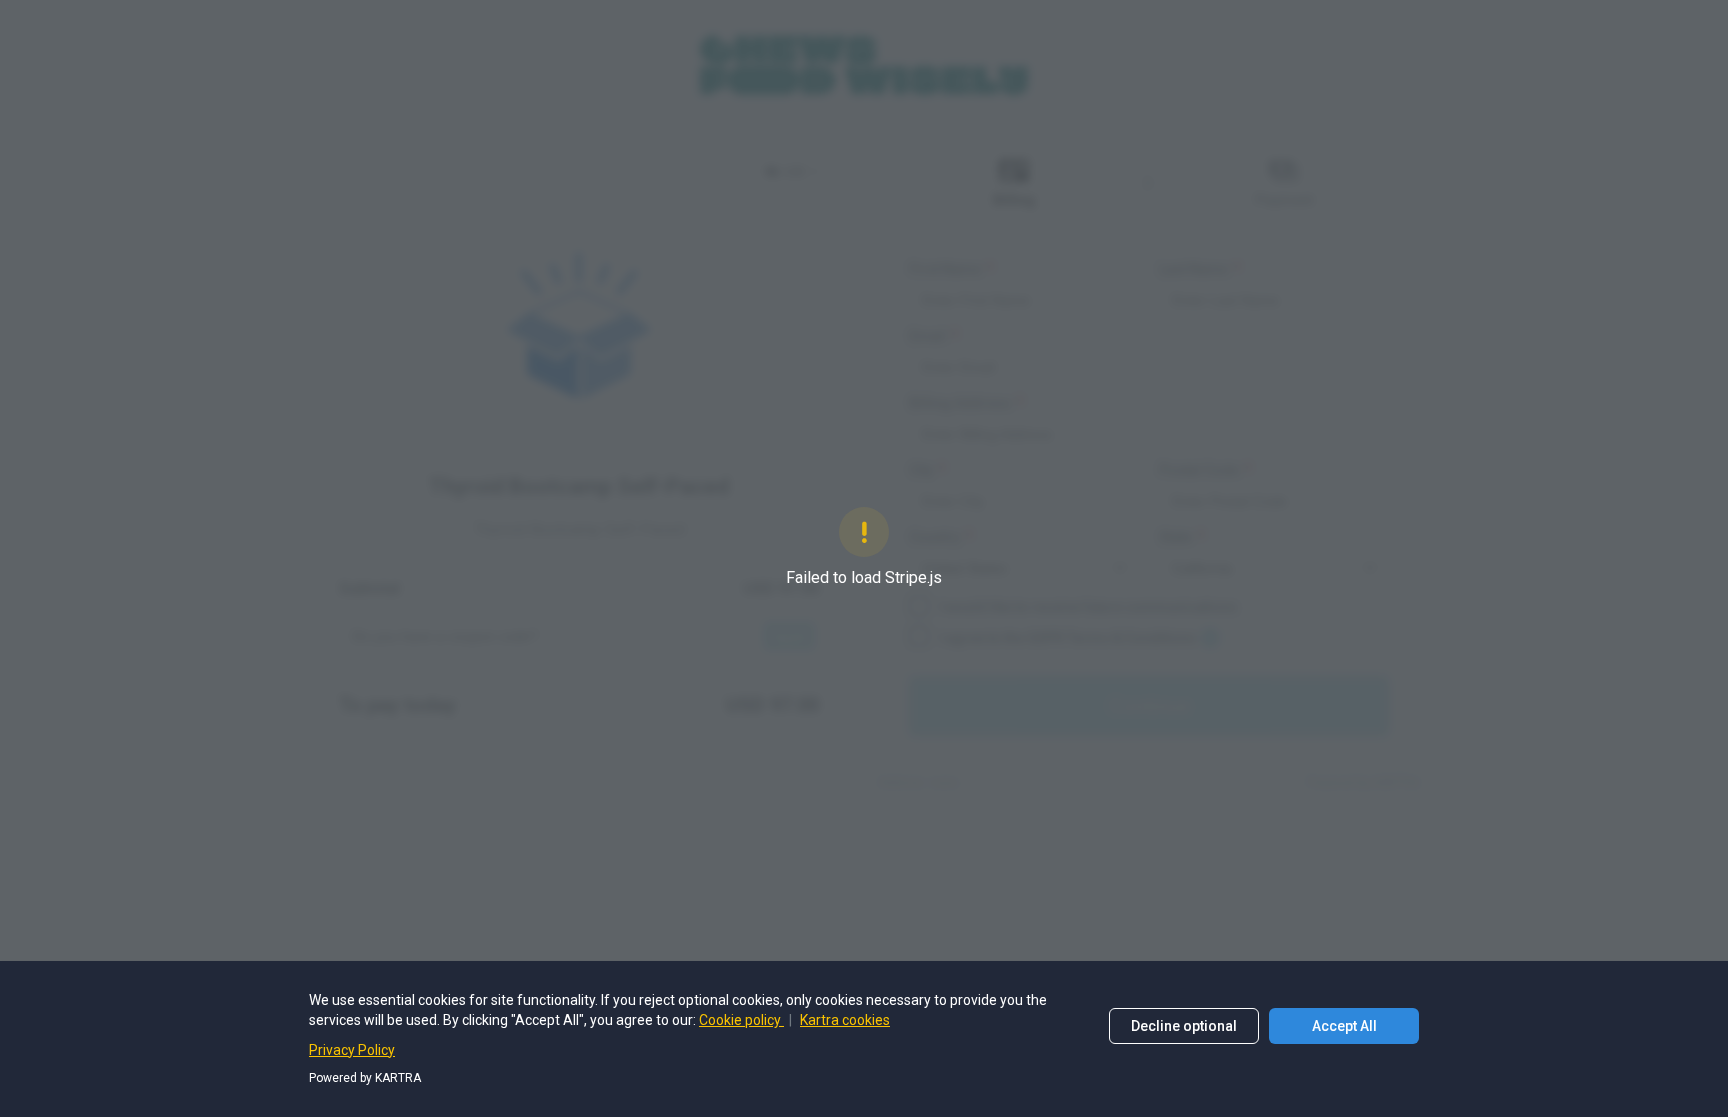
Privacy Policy (352, 1050)
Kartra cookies (845, 1020)
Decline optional (1184, 1026)
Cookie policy (741, 1020)
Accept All (1344, 1026)
